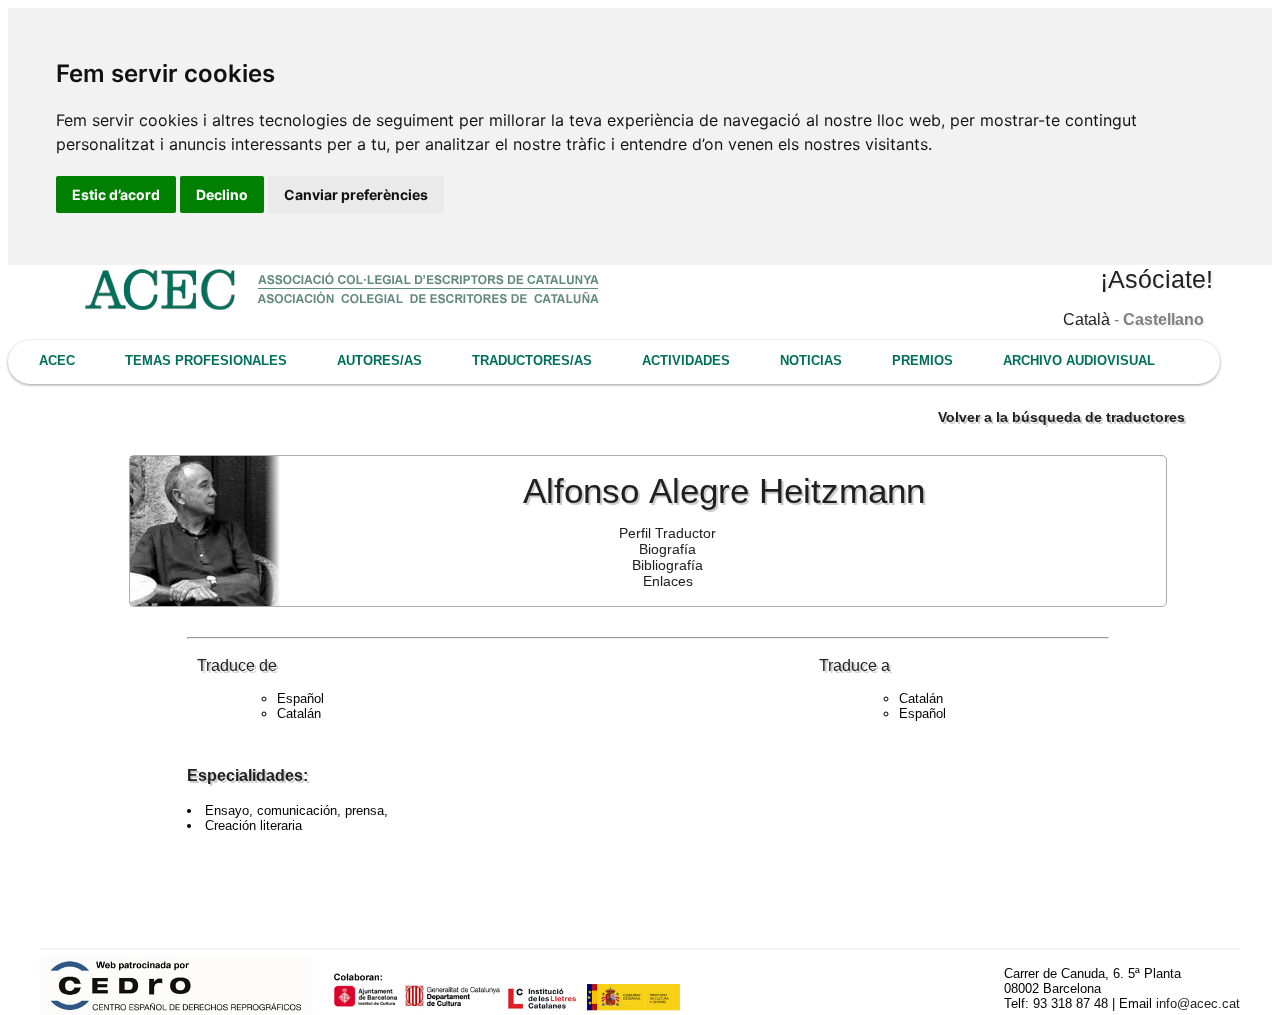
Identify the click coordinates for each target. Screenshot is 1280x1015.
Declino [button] (222, 194)
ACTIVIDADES (686, 360)
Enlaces (668, 581)
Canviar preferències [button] (356, 194)
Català (1086, 319)
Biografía (667, 549)
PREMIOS (922, 360)
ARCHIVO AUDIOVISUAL (1079, 360)
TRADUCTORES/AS (532, 360)
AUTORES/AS (379, 360)
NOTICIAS (811, 360)
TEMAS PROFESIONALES (206, 360)
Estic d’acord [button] (116, 194)
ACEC (57, 360)
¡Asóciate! (1156, 279)
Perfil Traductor (667, 533)
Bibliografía (667, 565)
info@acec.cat (1198, 1003)
